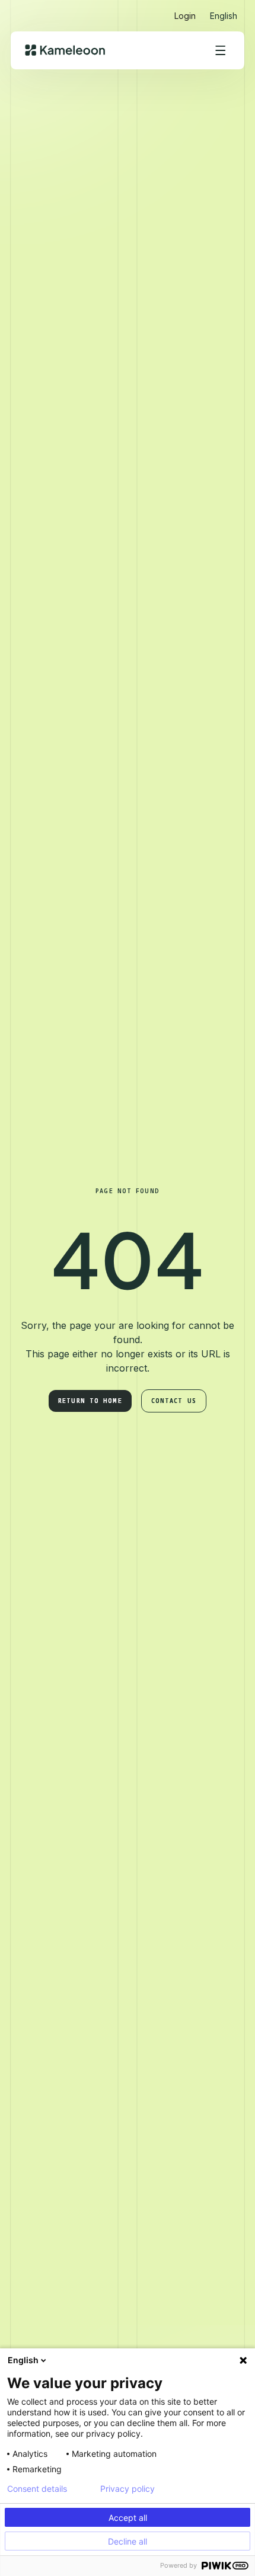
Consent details (37, 2489)
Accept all (128, 2518)
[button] (224, 11)
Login (185, 16)
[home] (65, 50)
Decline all (128, 2541)
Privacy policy (128, 2489)
